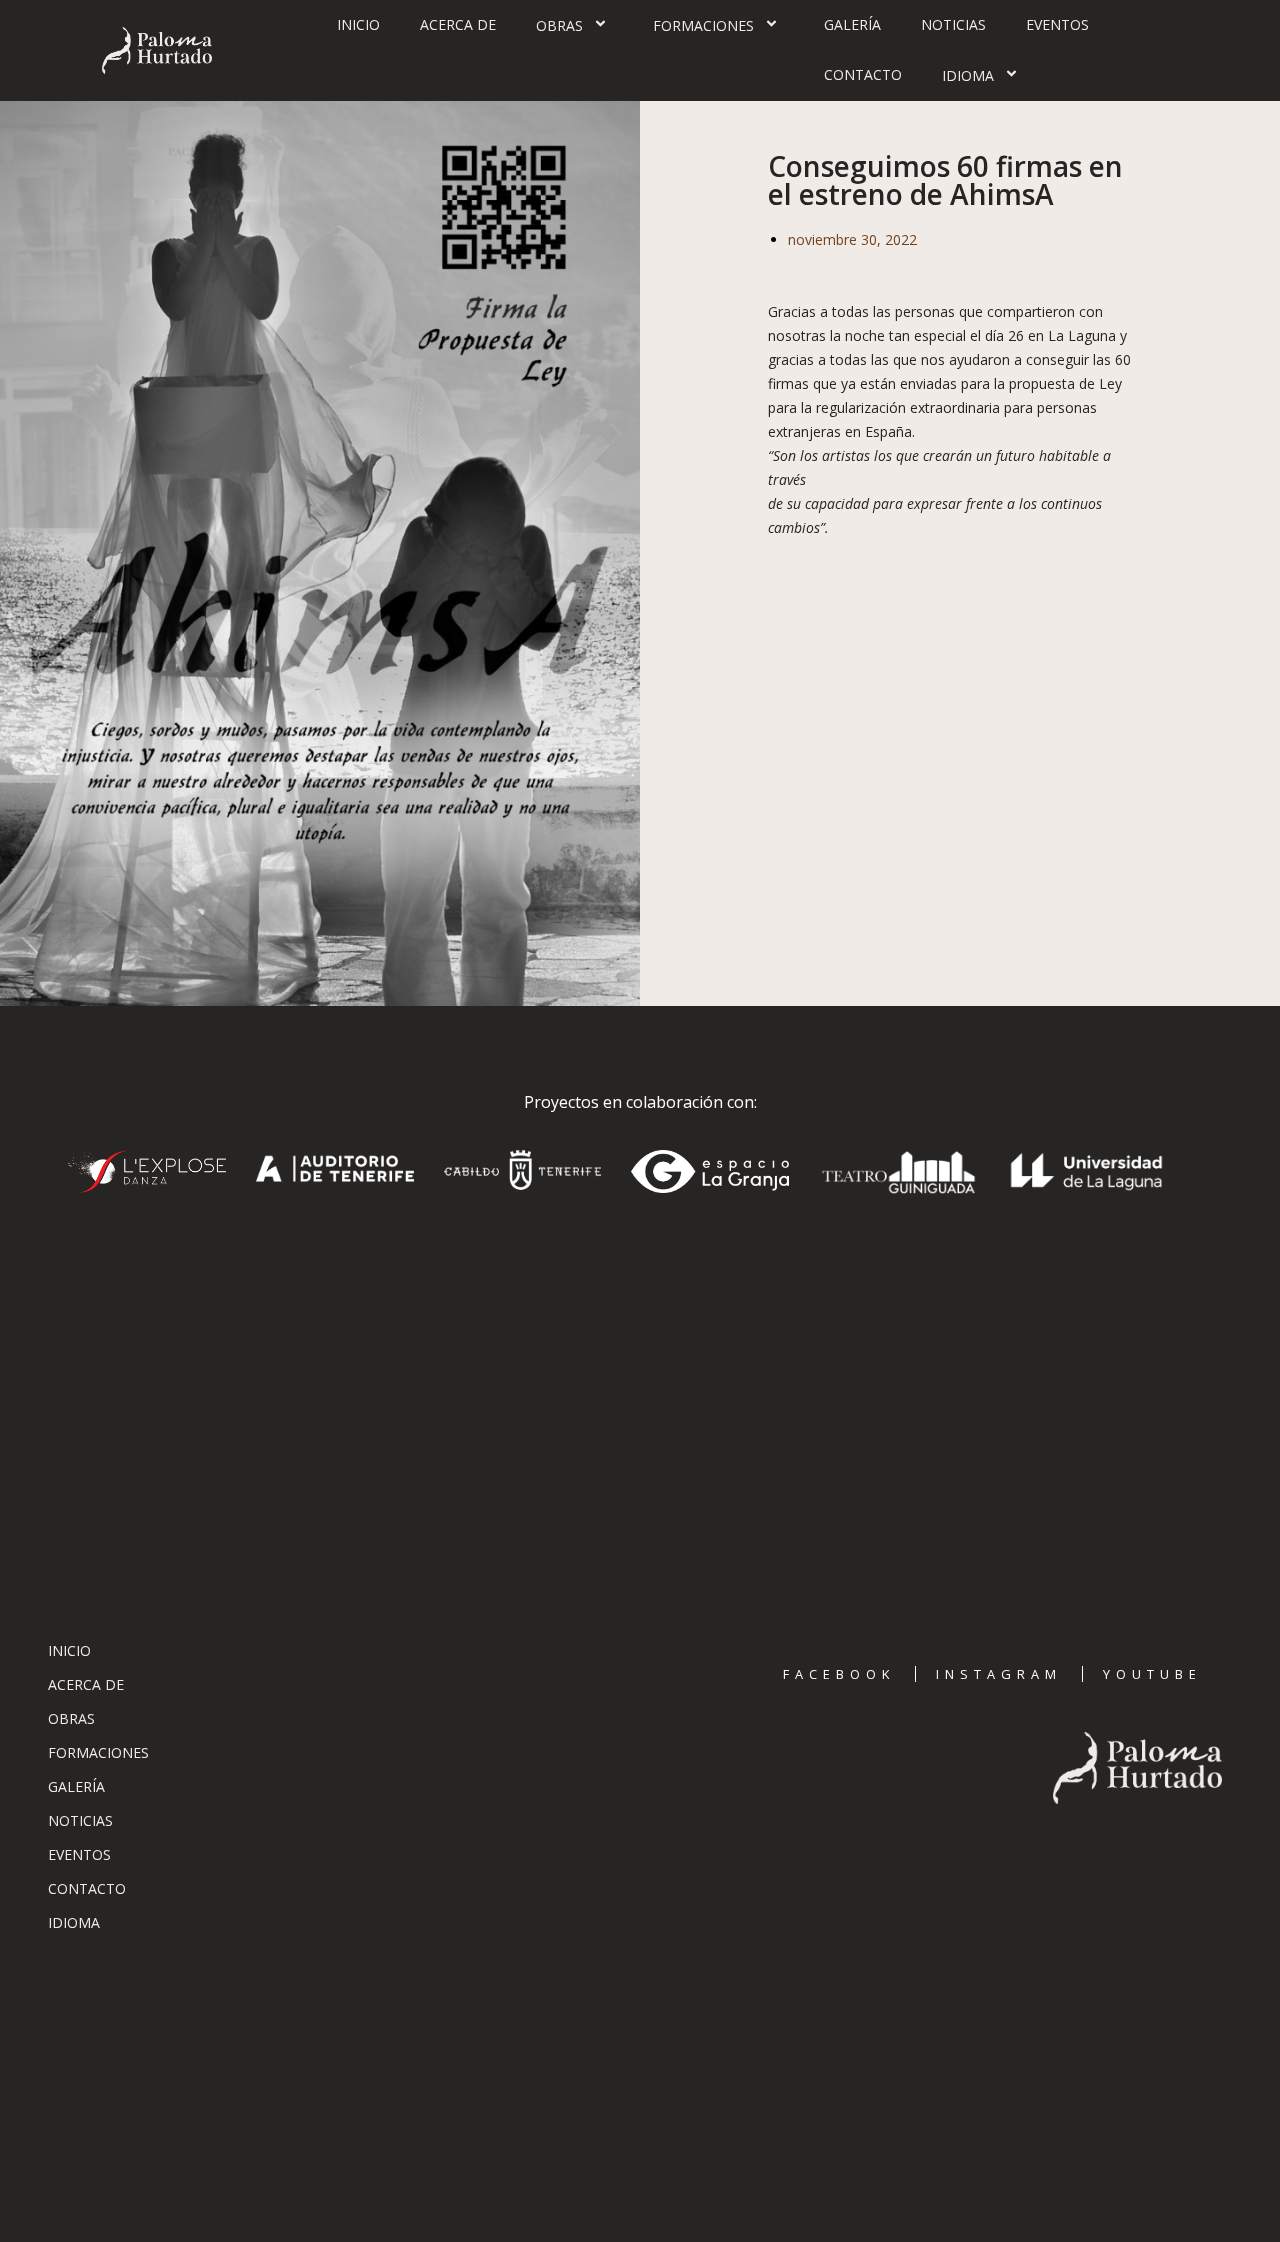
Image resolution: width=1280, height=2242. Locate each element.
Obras (559, 25)
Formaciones (703, 25)
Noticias (953, 24)
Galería (852, 24)
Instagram (999, 1674)
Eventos (1057, 24)
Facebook (839, 1674)
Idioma (968, 75)
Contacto (863, 74)
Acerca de (458, 24)
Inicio (358, 24)
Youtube (1152, 1674)
